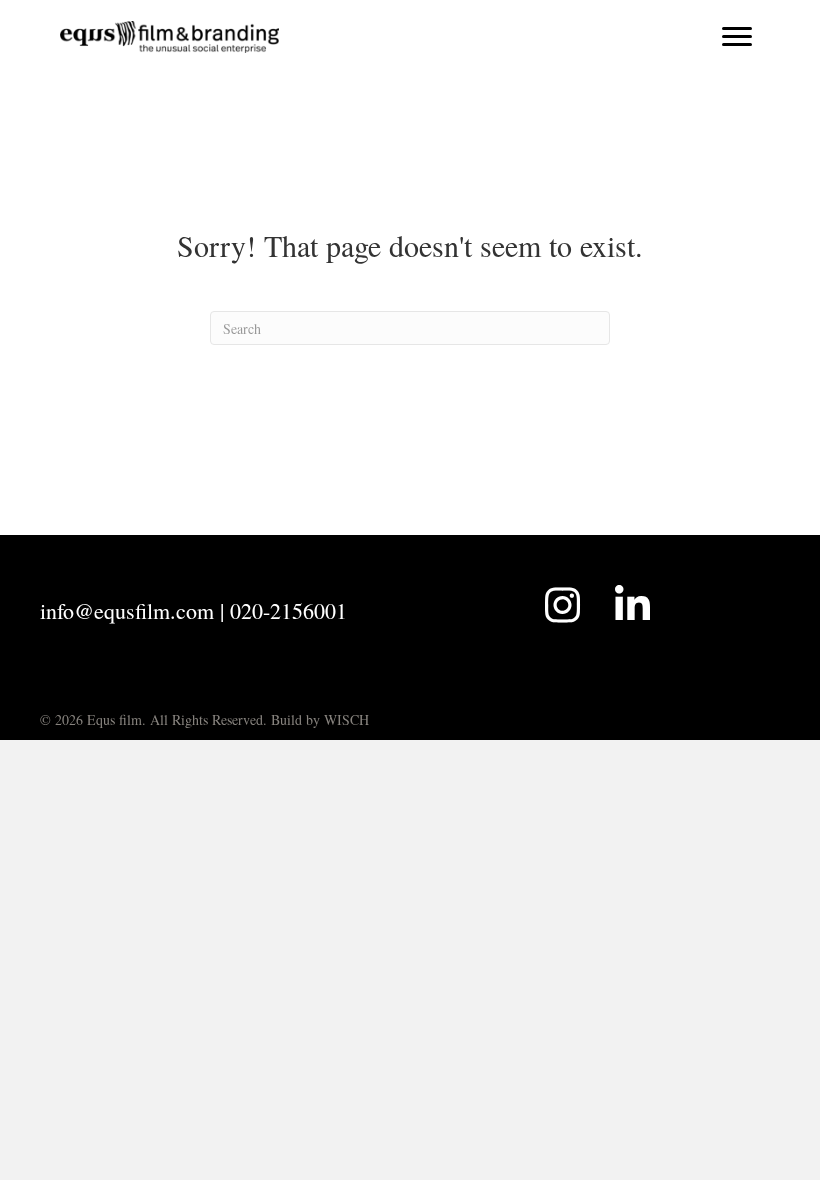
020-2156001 (288, 610)
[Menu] (737, 37)
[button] (562, 605)
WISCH (346, 719)
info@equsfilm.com (127, 610)
